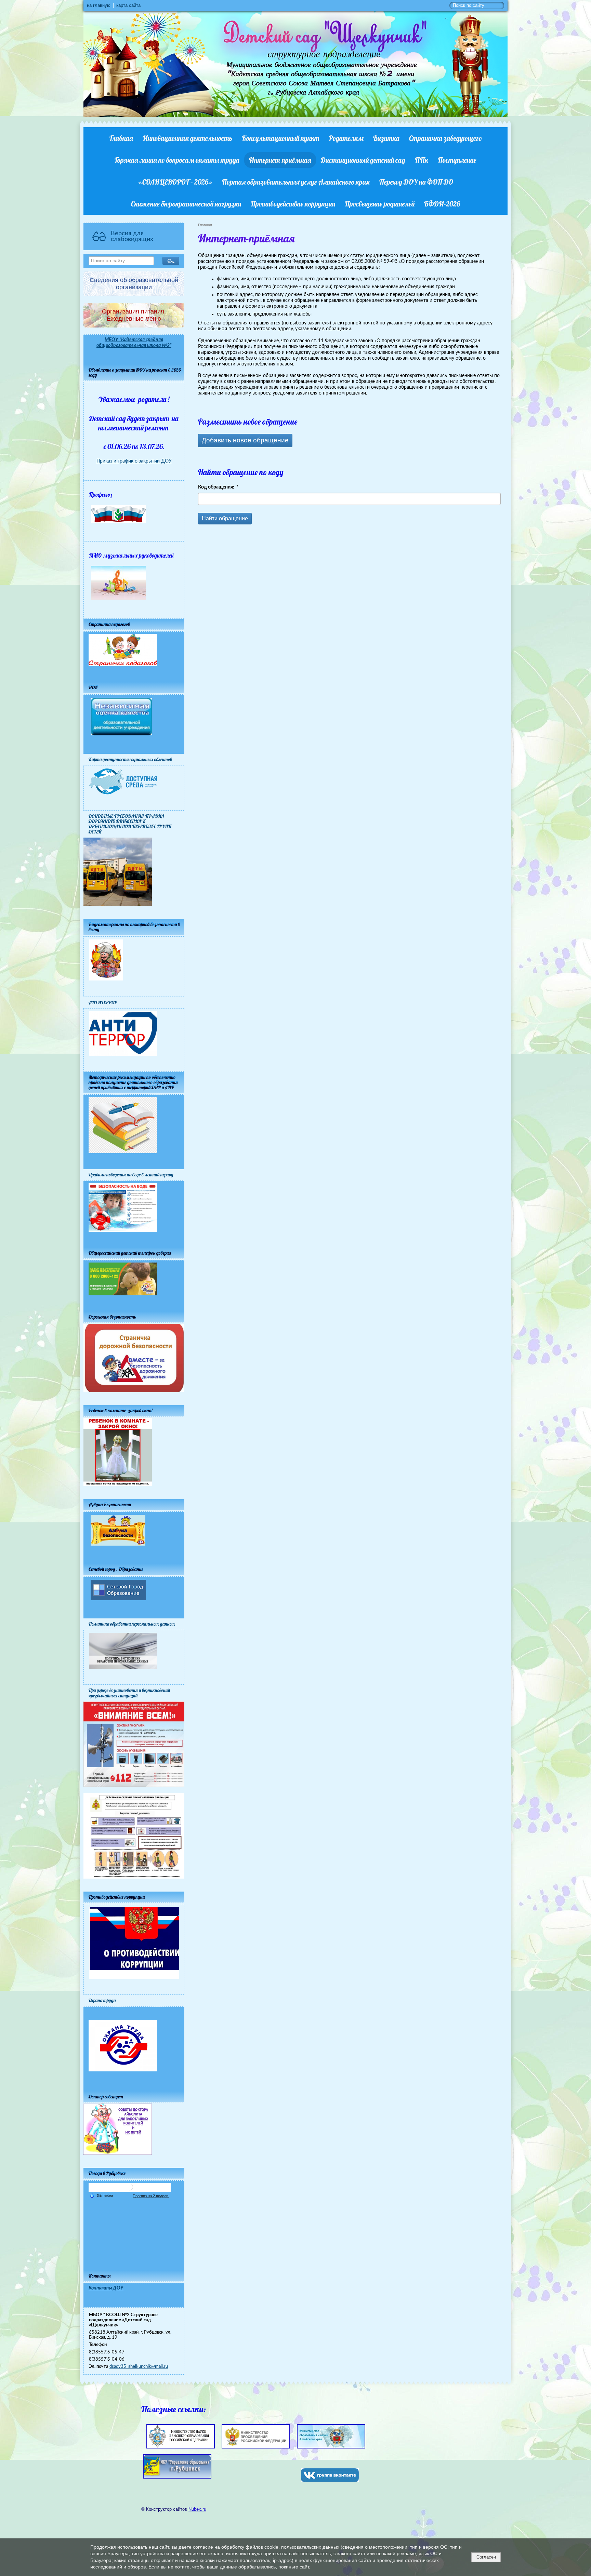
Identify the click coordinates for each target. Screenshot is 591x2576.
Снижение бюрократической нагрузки (186, 204)
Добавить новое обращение (245, 440)
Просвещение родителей (380, 204)
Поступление (457, 160)
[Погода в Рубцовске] (130, 2190)
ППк (422, 160)
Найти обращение (225, 518)
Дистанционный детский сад (363, 160)
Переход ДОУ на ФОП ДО (416, 182)
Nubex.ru (197, 2509)
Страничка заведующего (445, 138)
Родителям (346, 138)
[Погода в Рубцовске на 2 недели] (151, 2196)
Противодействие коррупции (293, 204)
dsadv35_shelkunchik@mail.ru (139, 2366)
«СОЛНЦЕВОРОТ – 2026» (175, 182)
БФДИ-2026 (442, 204)
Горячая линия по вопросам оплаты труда (177, 160)
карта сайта (128, 5)
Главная (121, 138)
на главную (99, 5)
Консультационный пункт (280, 138)
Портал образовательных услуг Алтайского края (296, 182)
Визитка (386, 138)
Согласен (486, 2557)
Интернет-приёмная (280, 160)
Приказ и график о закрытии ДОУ (134, 461)
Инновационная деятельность (187, 138)
